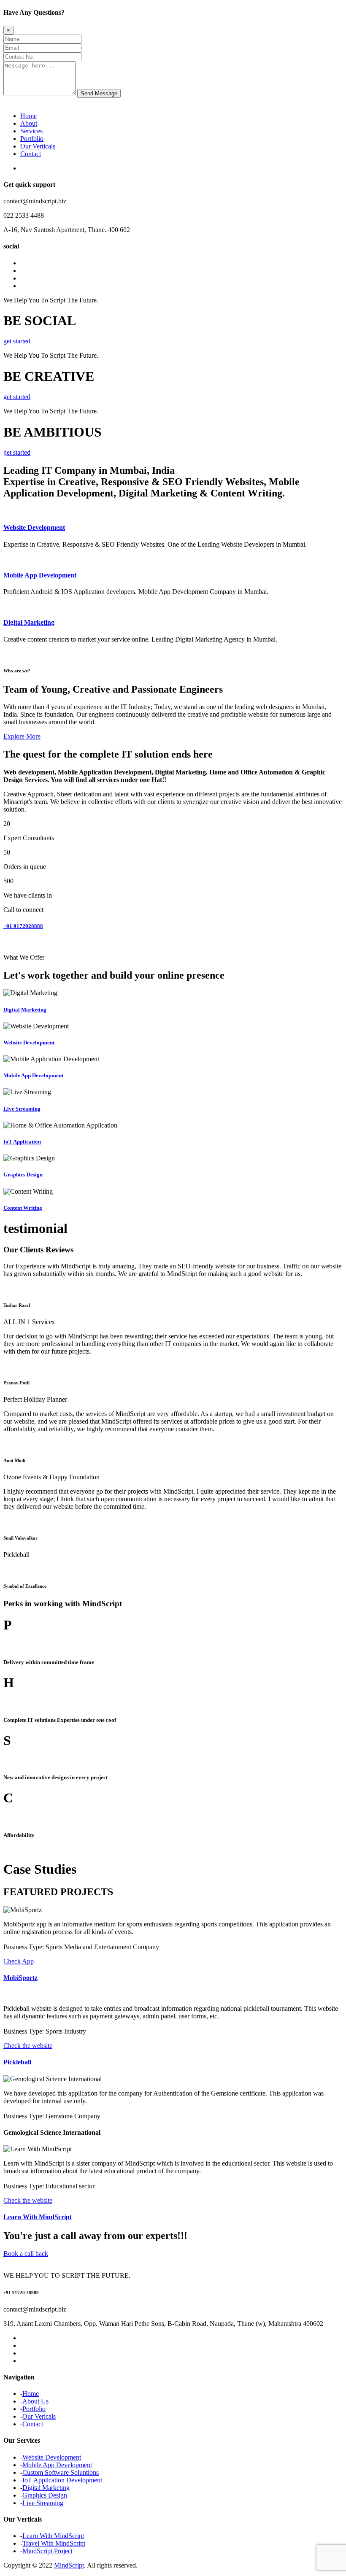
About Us (35, 2401)
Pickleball (17, 2062)
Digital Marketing (29, 622)
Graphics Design (23, 1175)
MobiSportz (20, 1978)
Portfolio (32, 139)
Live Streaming (22, 1109)
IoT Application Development (62, 2480)
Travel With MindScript (54, 2543)
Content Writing (23, 1208)
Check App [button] (19, 1961)
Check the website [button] (28, 2046)
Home (28, 116)
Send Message (99, 93)
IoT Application (22, 1142)
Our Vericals (39, 2416)
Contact (31, 154)
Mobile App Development (40, 575)
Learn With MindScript (38, 2217)
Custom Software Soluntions (61, 2472)
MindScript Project (47, 2551)
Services (31, 131)
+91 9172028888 (23, 926)
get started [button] (17, 341)
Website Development (34, 527)
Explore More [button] (22, 736)
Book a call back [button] (26, 2254)
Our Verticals (38, 146)
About (29, 123)
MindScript (69, 2565)
